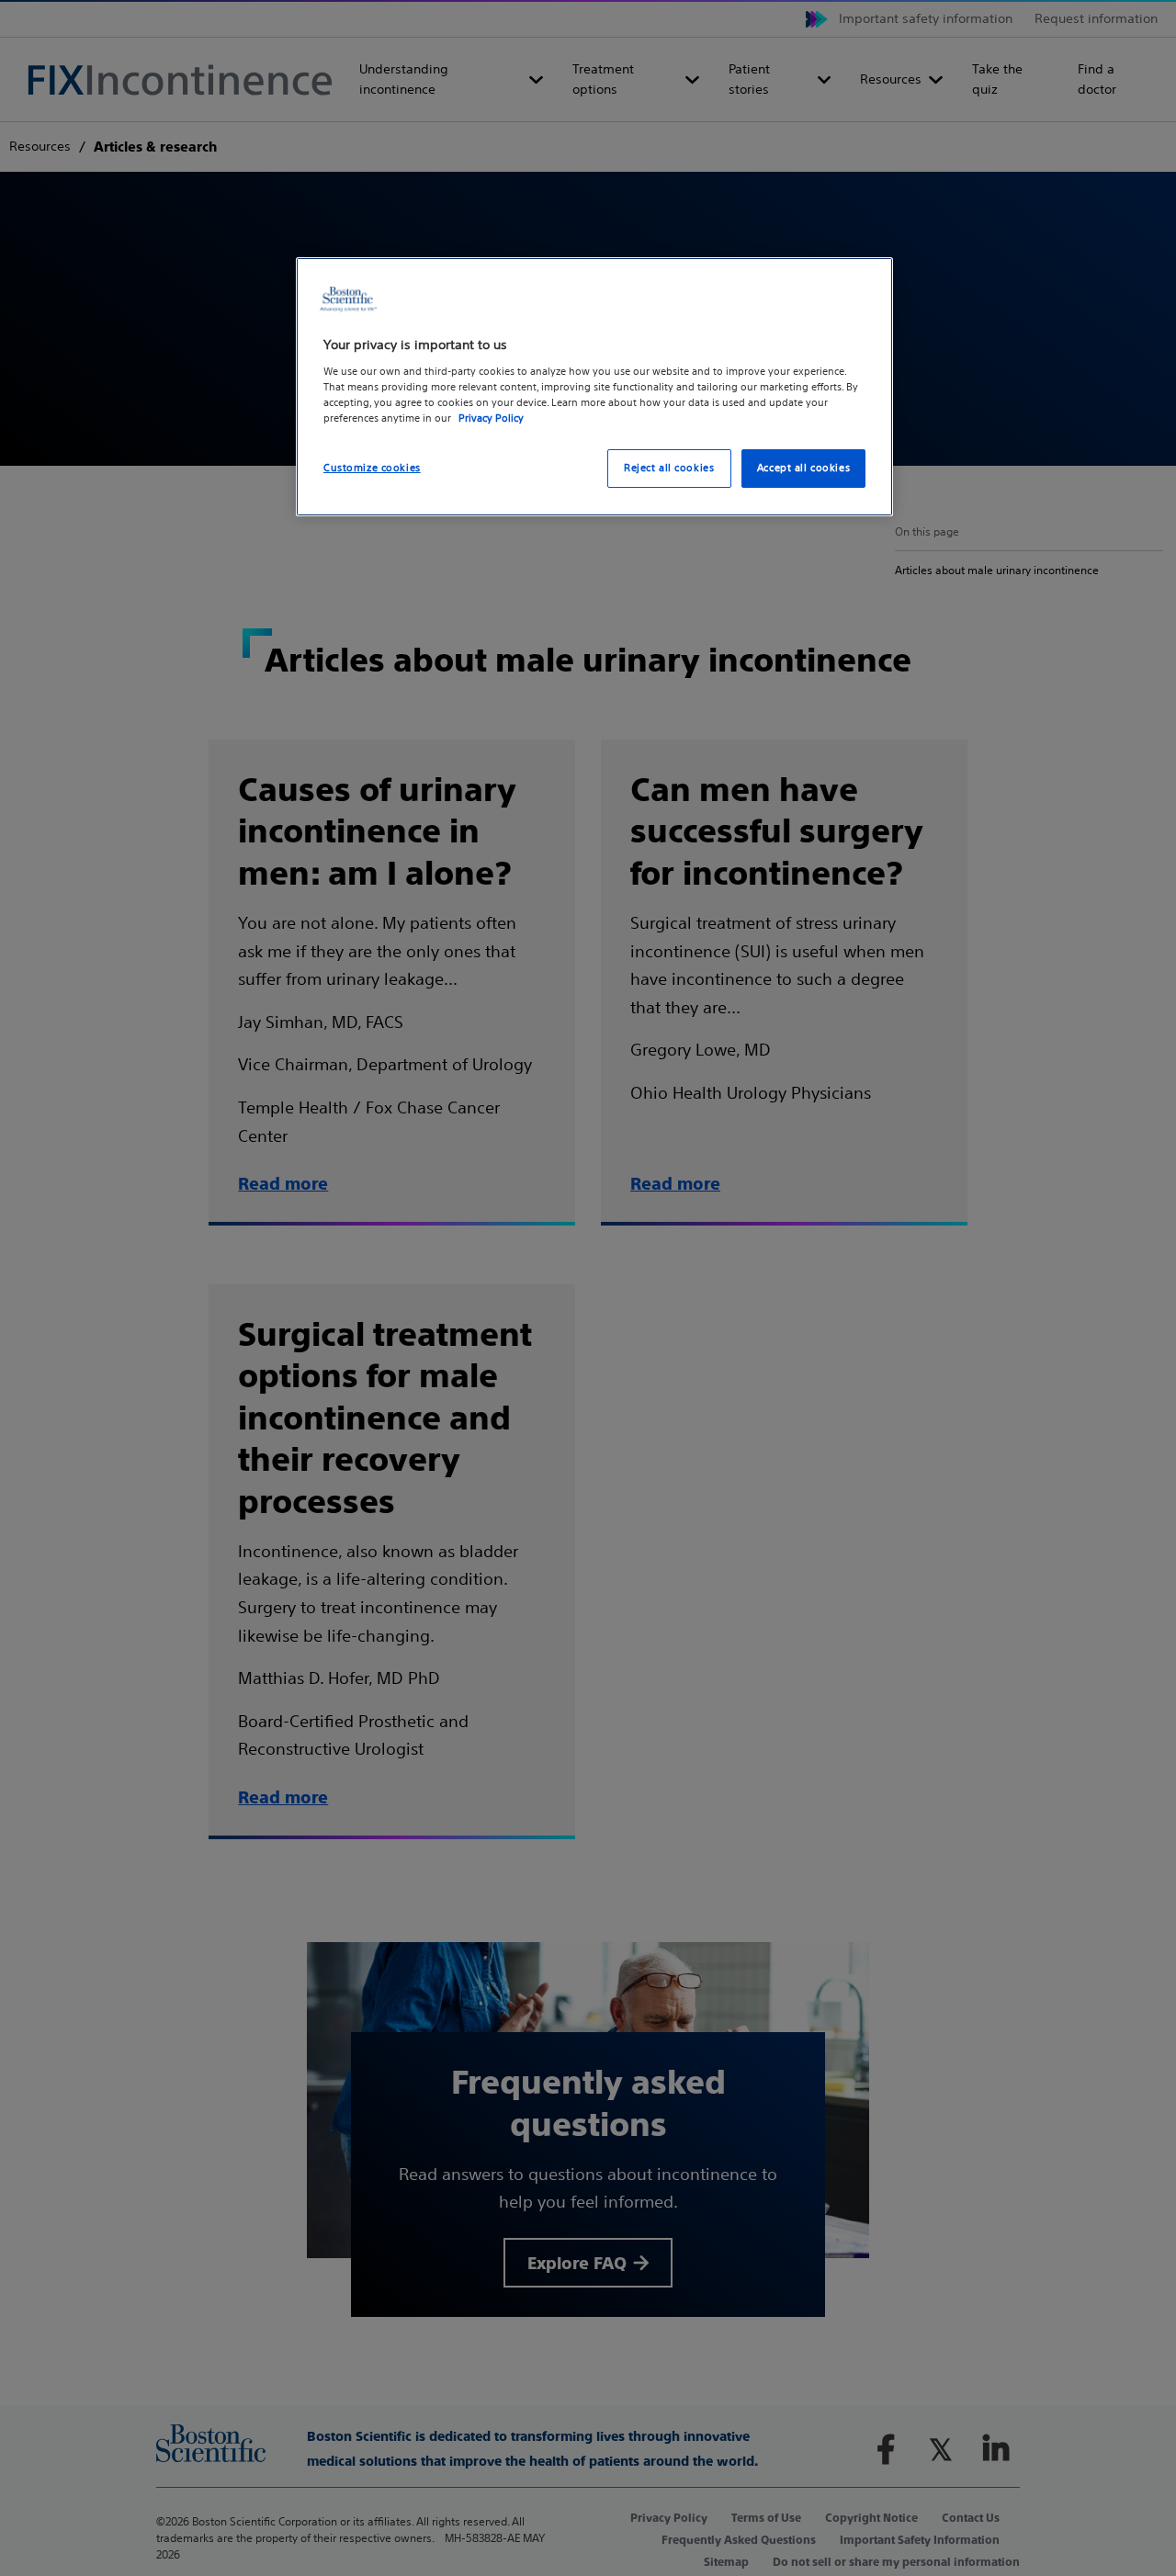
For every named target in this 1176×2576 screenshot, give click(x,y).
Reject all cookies (669, 468)
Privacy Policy (491, 418)
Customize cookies (372, 468)
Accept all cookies (803, 468)
